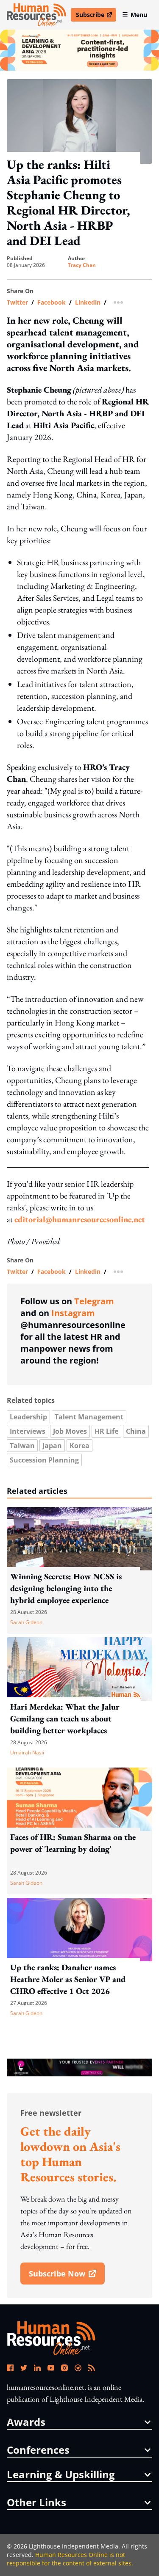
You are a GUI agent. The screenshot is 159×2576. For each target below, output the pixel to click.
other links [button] (36, 2502)
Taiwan (22, 1446)
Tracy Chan (82, 265)
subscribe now (67, 2276)
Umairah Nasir (28, 1753)
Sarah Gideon (26, 1622)
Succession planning (44, 1460)
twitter (17, 302)
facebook (52, 302)
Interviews (28, 1431)
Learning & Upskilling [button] (61, 2474)
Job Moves (70, 1431)
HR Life (106, 1431)
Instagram (73, 1313)
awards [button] (26, 2422)
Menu (139, 15)
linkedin (88, 302)
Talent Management (89, 1417)
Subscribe (96, 16)
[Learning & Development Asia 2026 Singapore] (79, 50)
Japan (52, 1446)
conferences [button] (38, 2450)
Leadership (28, 1417)
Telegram (94, 1301)
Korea (79, 1446)
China (136, 1431)
